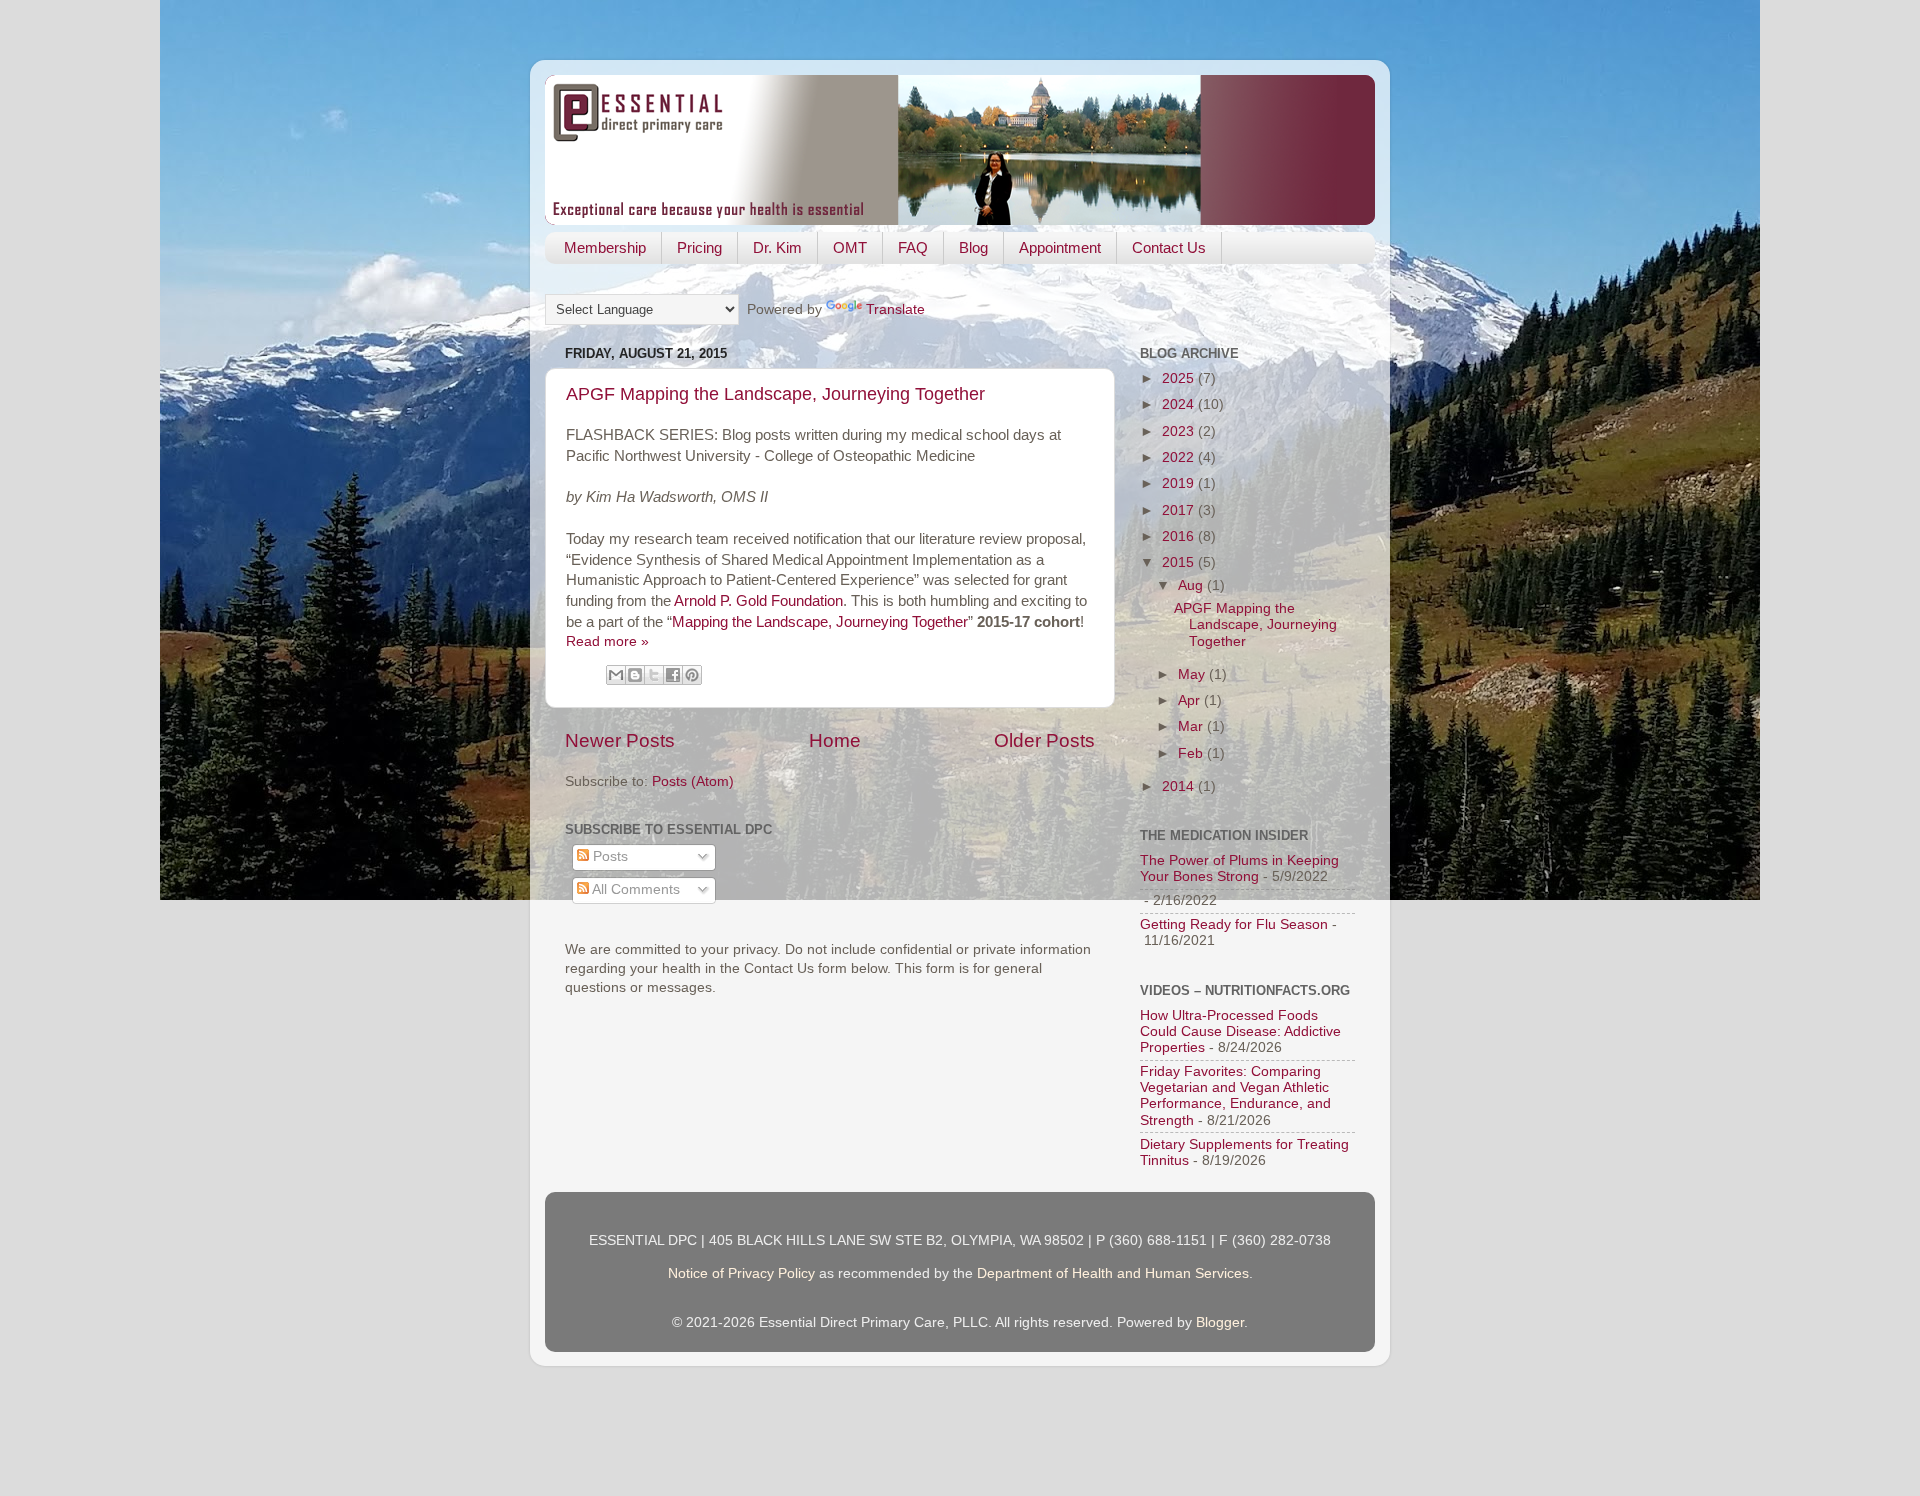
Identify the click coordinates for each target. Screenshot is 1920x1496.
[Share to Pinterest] (692, 675)
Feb (1192, 753)
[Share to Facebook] (673, 675)
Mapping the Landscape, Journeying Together (820, 622)
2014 (1180, 786)
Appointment (1060, 247)
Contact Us (1169, 247)
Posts (608, 856)
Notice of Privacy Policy (741, 1273)
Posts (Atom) (693, 781)
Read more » (607, 641)
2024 (1180, 404)
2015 (1180, 562)
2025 (1180, 378)
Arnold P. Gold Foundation (758, 601)
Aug (1192, 585)
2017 (1180, 510)
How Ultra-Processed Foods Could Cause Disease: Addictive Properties (1240, 1031)
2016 (1180, 536)
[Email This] (616, 675)
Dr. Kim (777, 247)
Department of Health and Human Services (1113, 1273)
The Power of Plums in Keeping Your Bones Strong (1239, 868)
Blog (973, 247)
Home (835, 740)
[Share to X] (654, 675)
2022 (1180, 457)
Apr (1191, 700)
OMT (850, 247)
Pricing (699, 247)
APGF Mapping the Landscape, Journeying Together (775, 394)
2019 (1180, 483)
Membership (605, 247)
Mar (1192, 726)
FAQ (913, 247)
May (1193, 674)
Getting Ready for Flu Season (1234, 924)
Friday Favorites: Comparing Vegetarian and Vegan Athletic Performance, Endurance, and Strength (1235, 1096)
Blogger (1220, 1322)
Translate (895, 309)
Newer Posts (620, 740)
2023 (1180, 431)
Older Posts (1044, 740)
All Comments (634, 889)
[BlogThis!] (635, 675)
